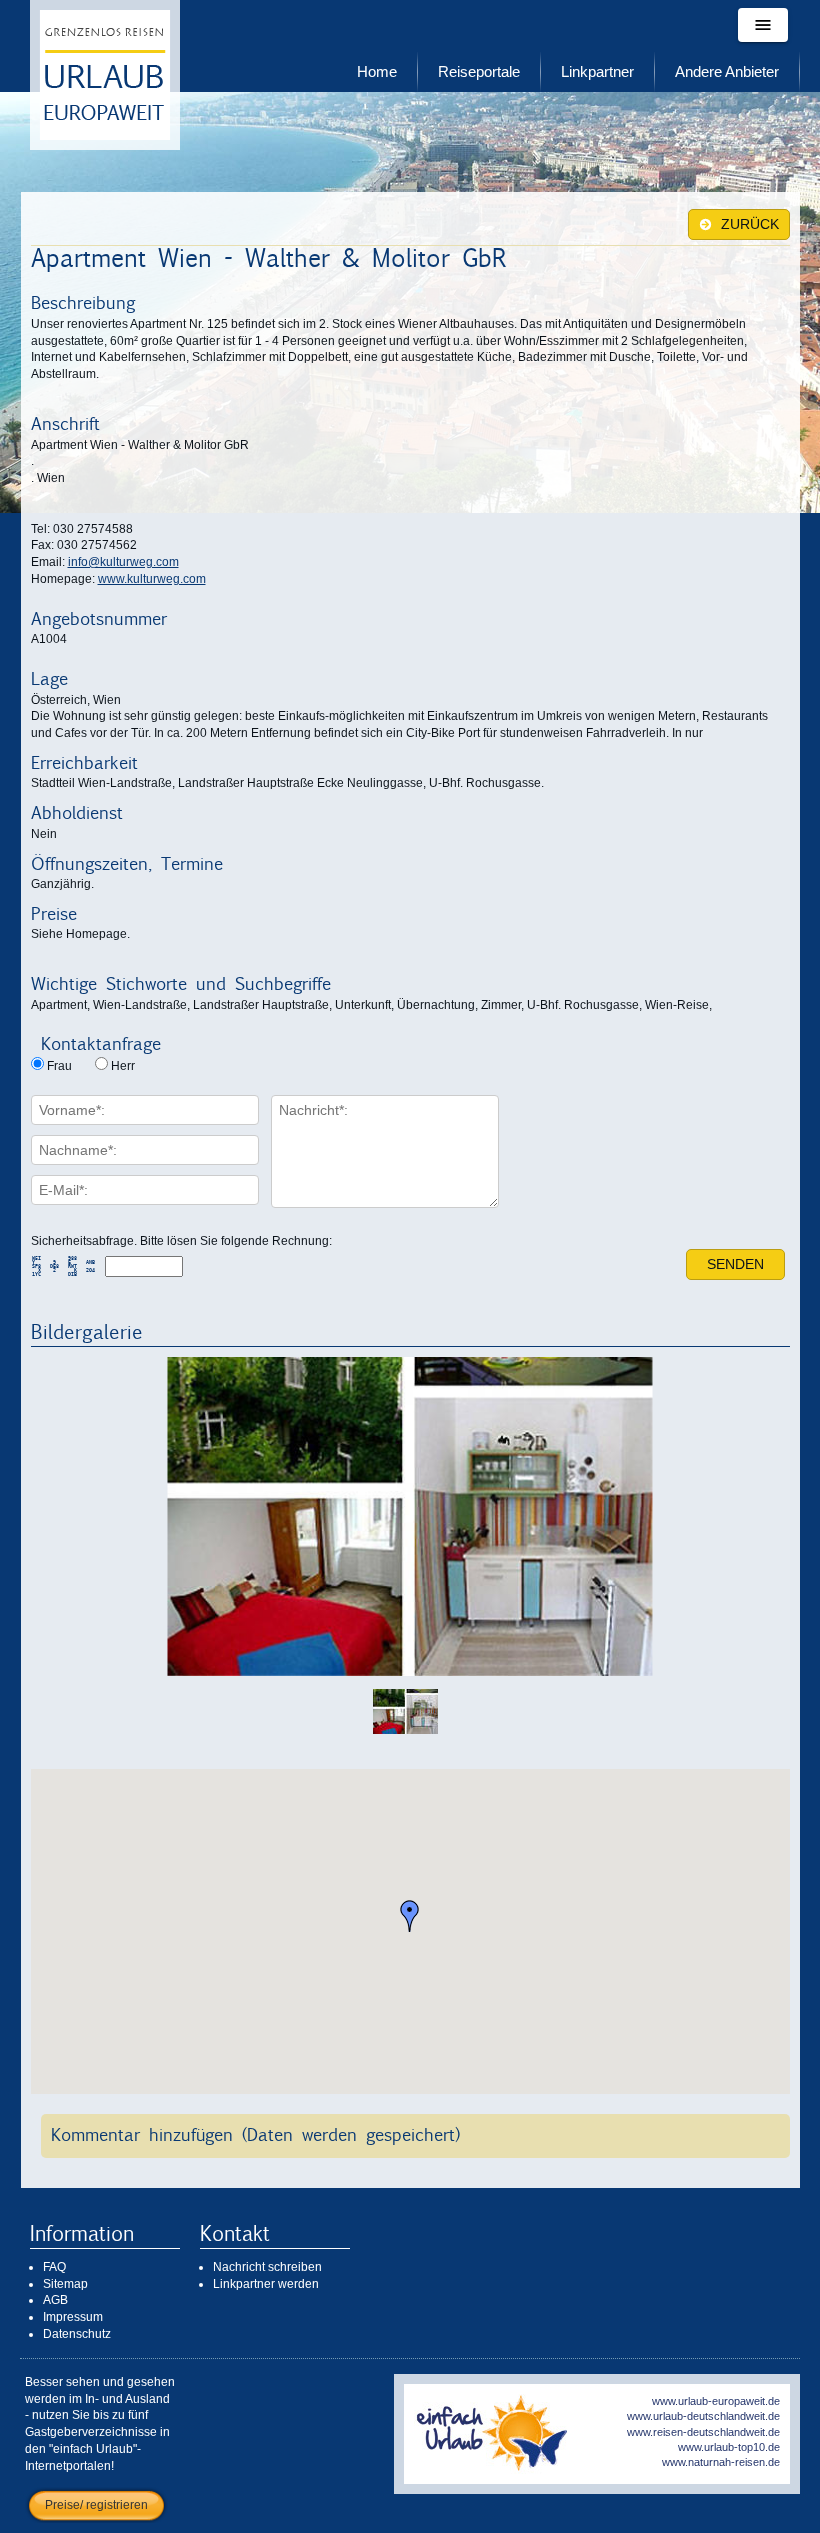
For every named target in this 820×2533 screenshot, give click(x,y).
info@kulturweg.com (123, 562)
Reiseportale (479, 71)
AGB (55, 2300)
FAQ (54, 2267)
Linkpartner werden (266, 2284)
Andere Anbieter (727, 71)
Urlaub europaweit (105, 75)
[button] (410, 1916)
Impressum (73, 2317)
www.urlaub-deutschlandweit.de (703, 2416)
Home (377, 71)
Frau (59, 1066)
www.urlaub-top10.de (729, 2447)
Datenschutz (77, 2334)
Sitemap (65, 2284)
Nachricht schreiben (267, 2267)
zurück (748, 224)
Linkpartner (597, 71)
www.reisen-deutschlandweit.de (703, 2432)
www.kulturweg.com (152, 579)
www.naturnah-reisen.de (721, 2462)
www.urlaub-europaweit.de (716, 2401)
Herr (123, 1066)
